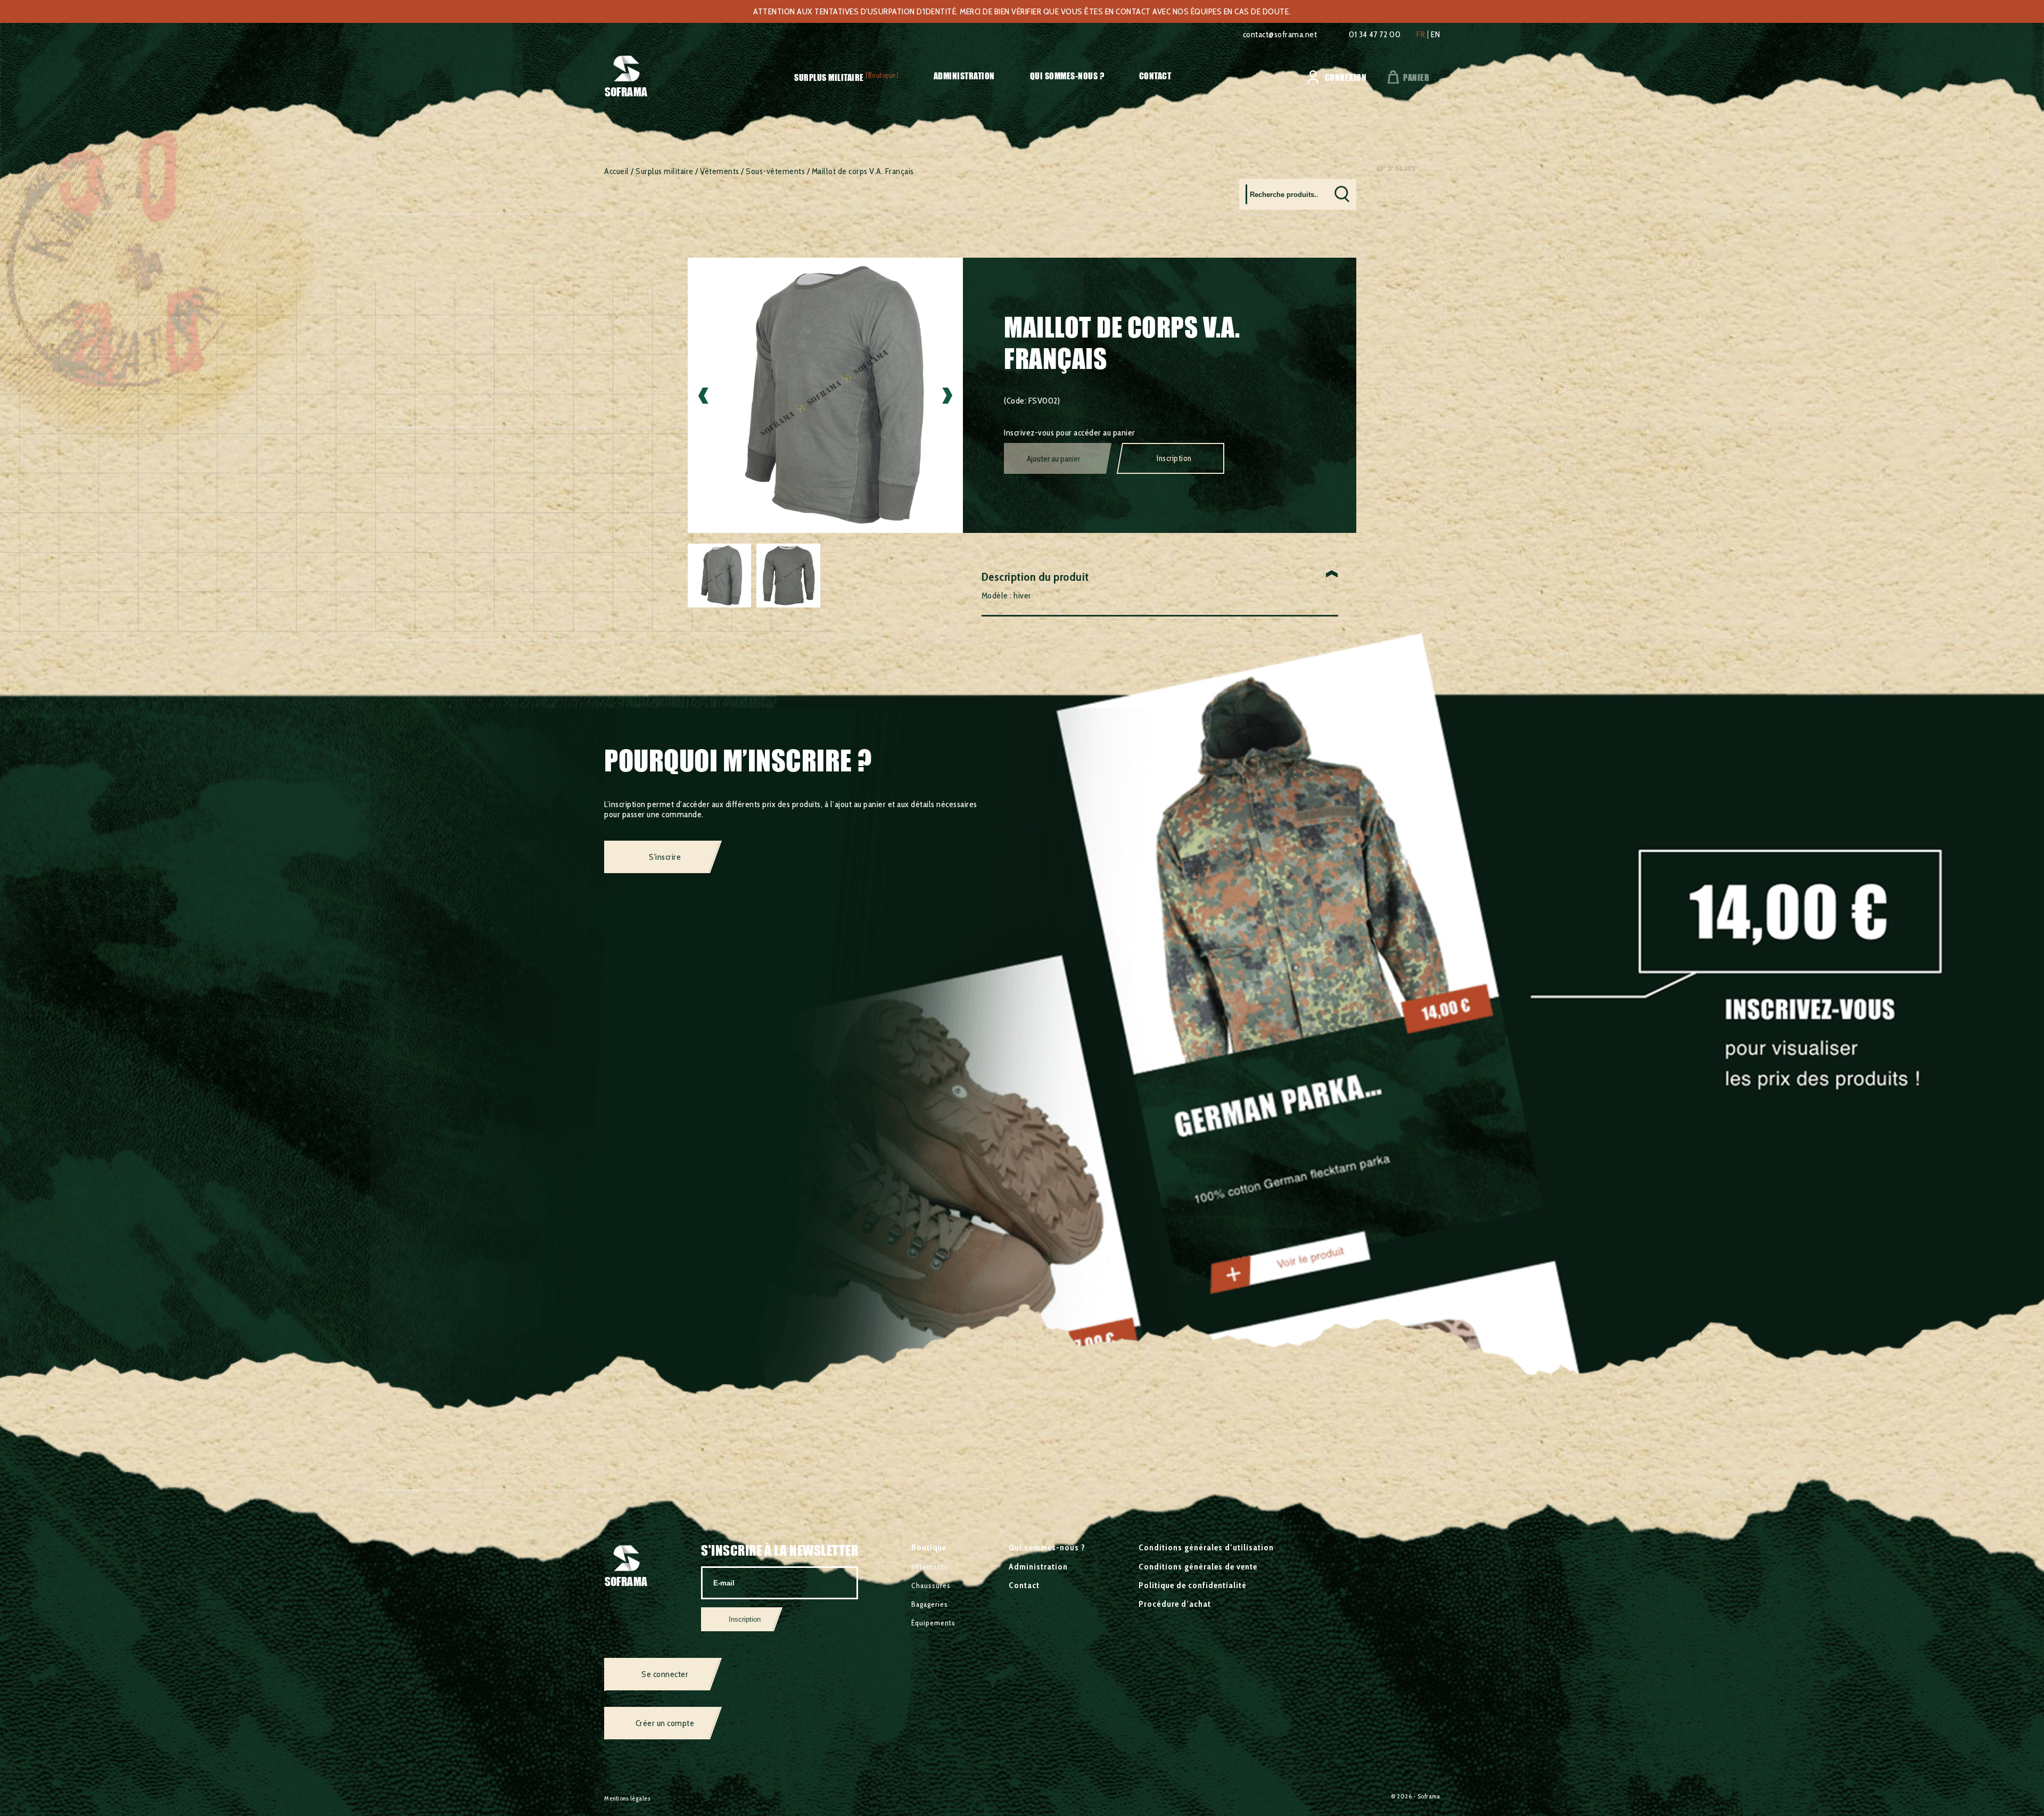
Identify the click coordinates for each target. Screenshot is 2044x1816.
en (1435, 35)
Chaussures (931, 1585)
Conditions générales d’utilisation (1206, 1547)
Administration (964, 76)
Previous (703, 395)
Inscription (1174, 458)
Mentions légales (627, 1798)
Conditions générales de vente (1198, 1567)
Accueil (617, 171)
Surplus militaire (829, 77)
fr (1421, 35)
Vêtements (720, 171)
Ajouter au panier (1053, 459)
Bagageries (930, 1604)
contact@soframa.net (1280, 34)
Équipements (933, 1623)
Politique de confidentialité (1193, 1585)
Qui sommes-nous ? (1067, 76)
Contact (1155, 76)
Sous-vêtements (775, 171)
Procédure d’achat (1175, 1604)
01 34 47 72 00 (1375, 34)
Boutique (929, 1547)
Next (947, 395)
